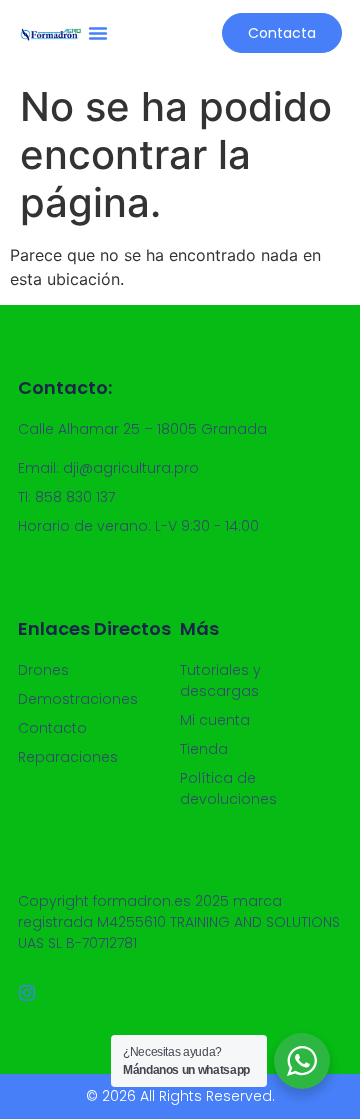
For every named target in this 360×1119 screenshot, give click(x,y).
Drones (43, 670)
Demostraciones (78, 699)
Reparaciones (68, 757)
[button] (98, 33)
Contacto (52, 728)
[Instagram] (27, 993)
